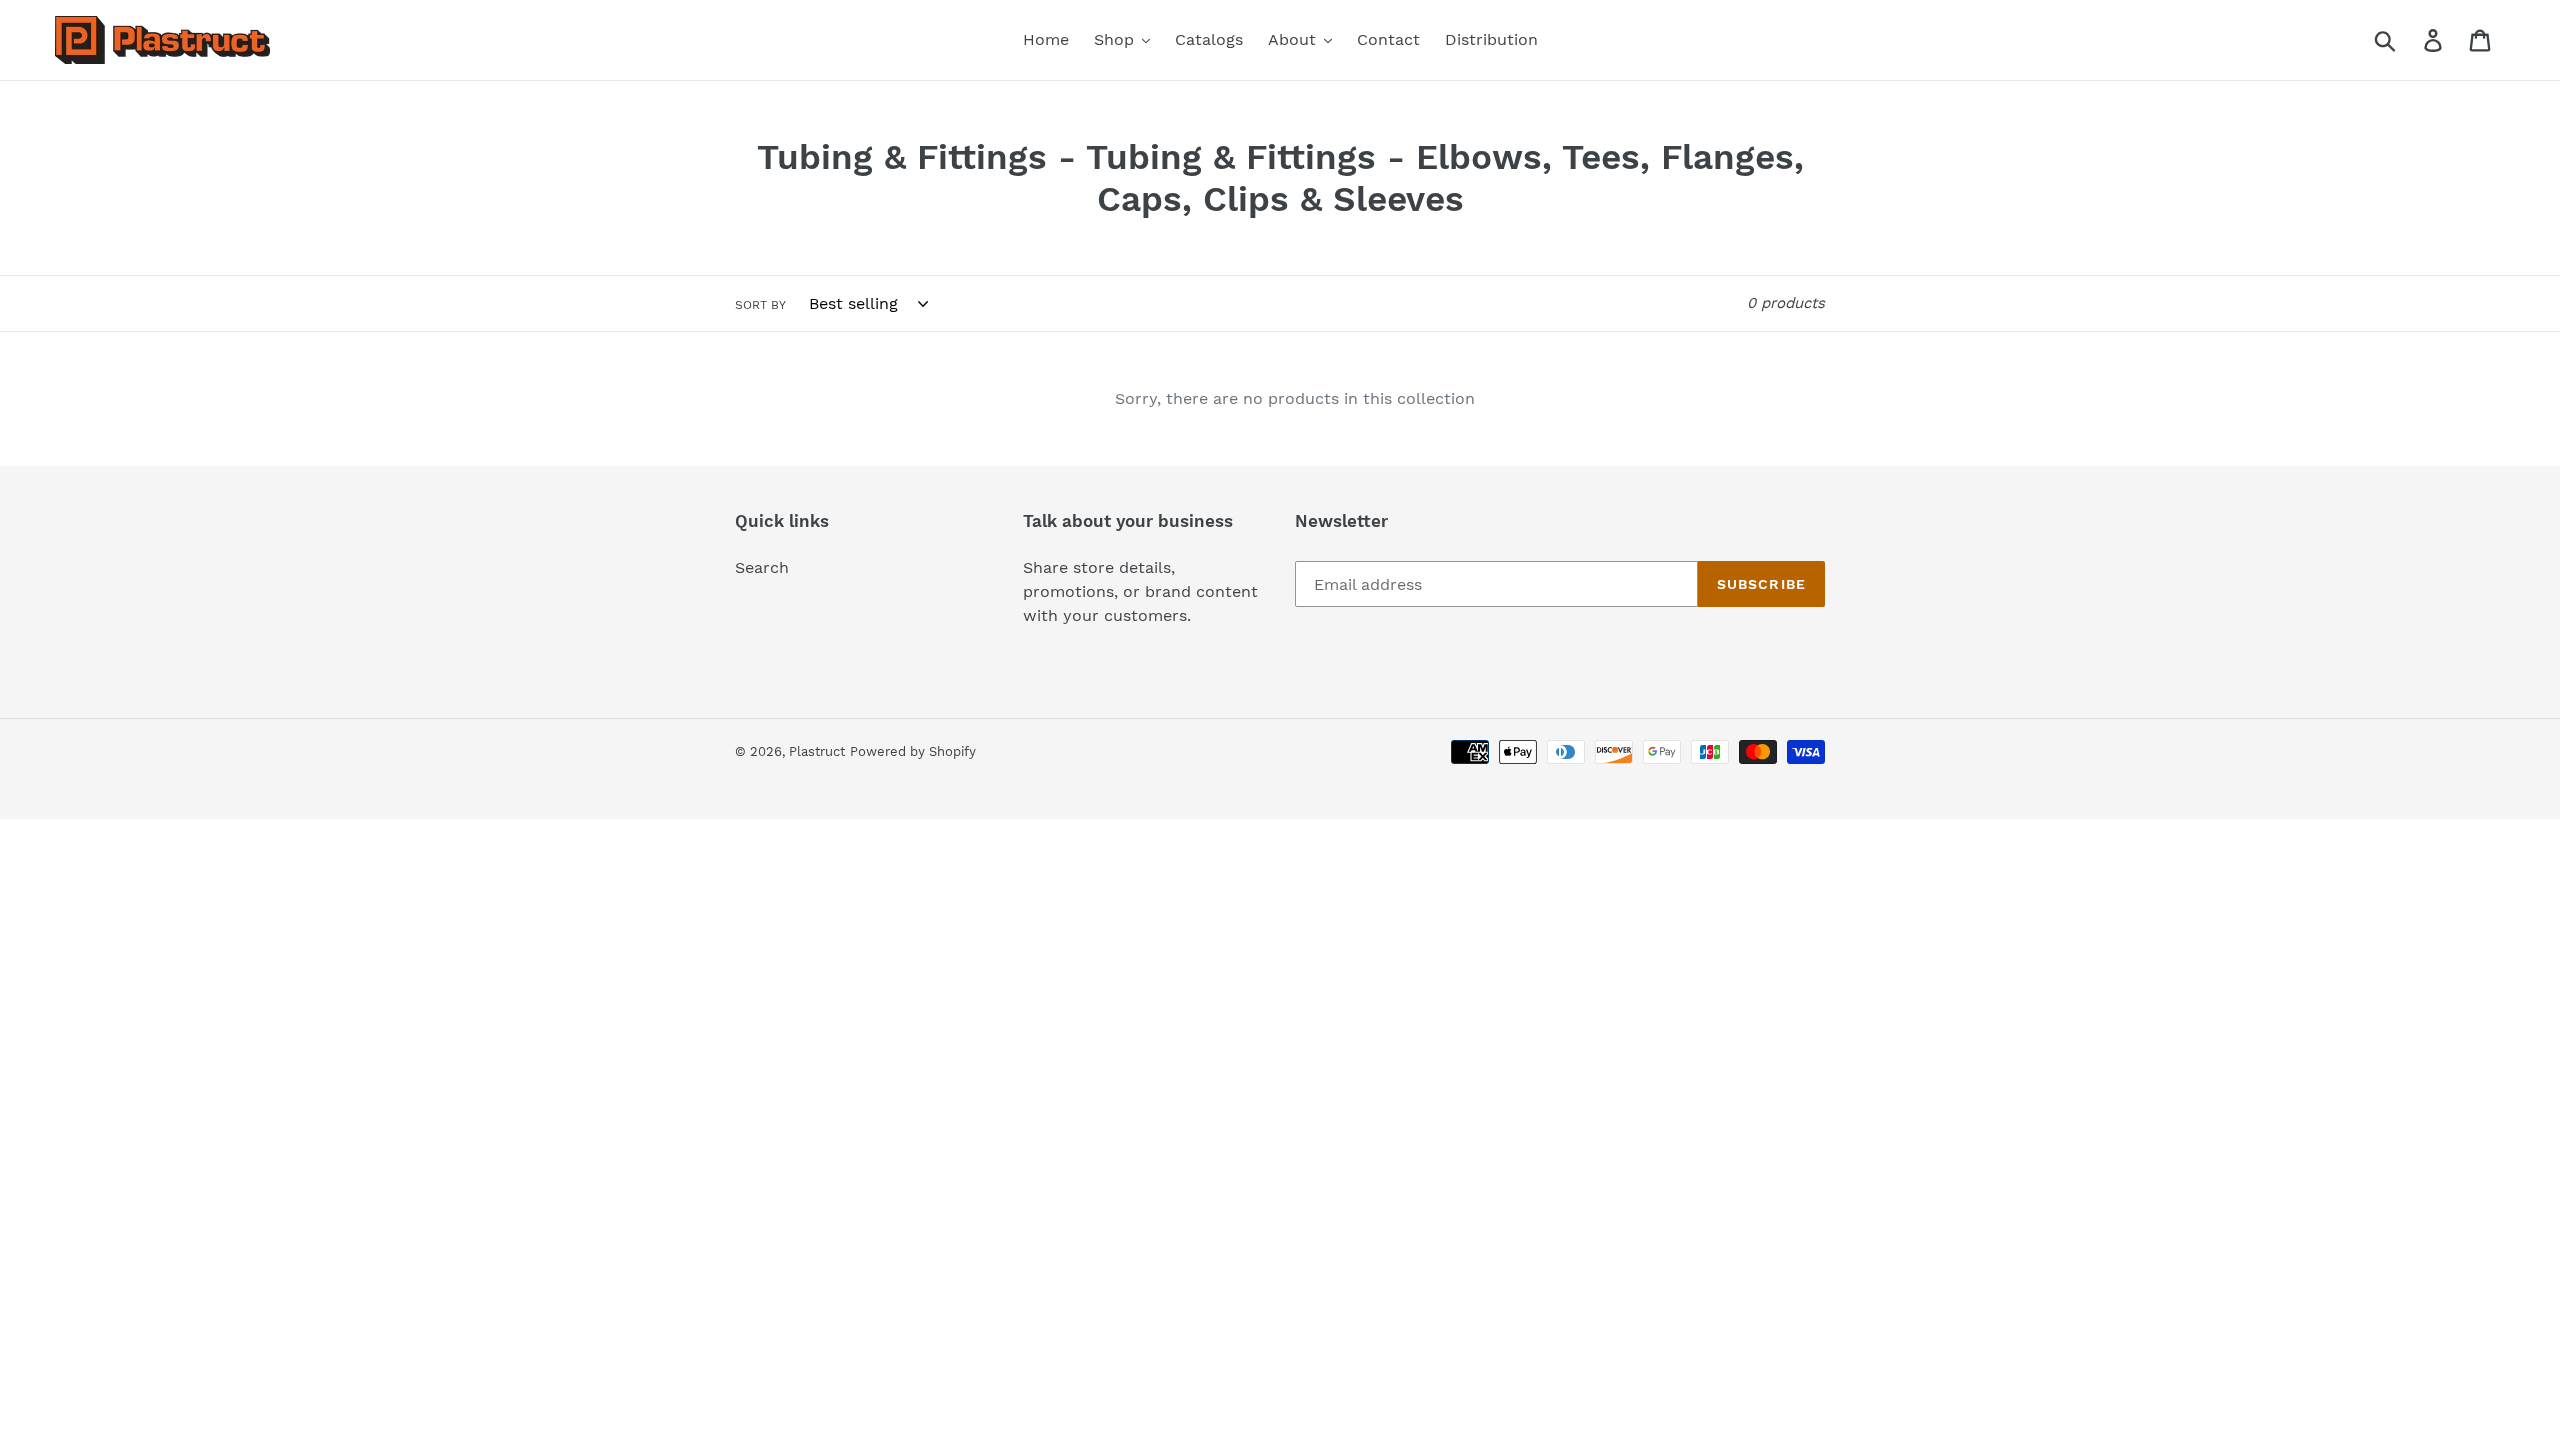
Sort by (760, 305)
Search (762, 567)
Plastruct (817, 751)
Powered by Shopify (913, 751)
